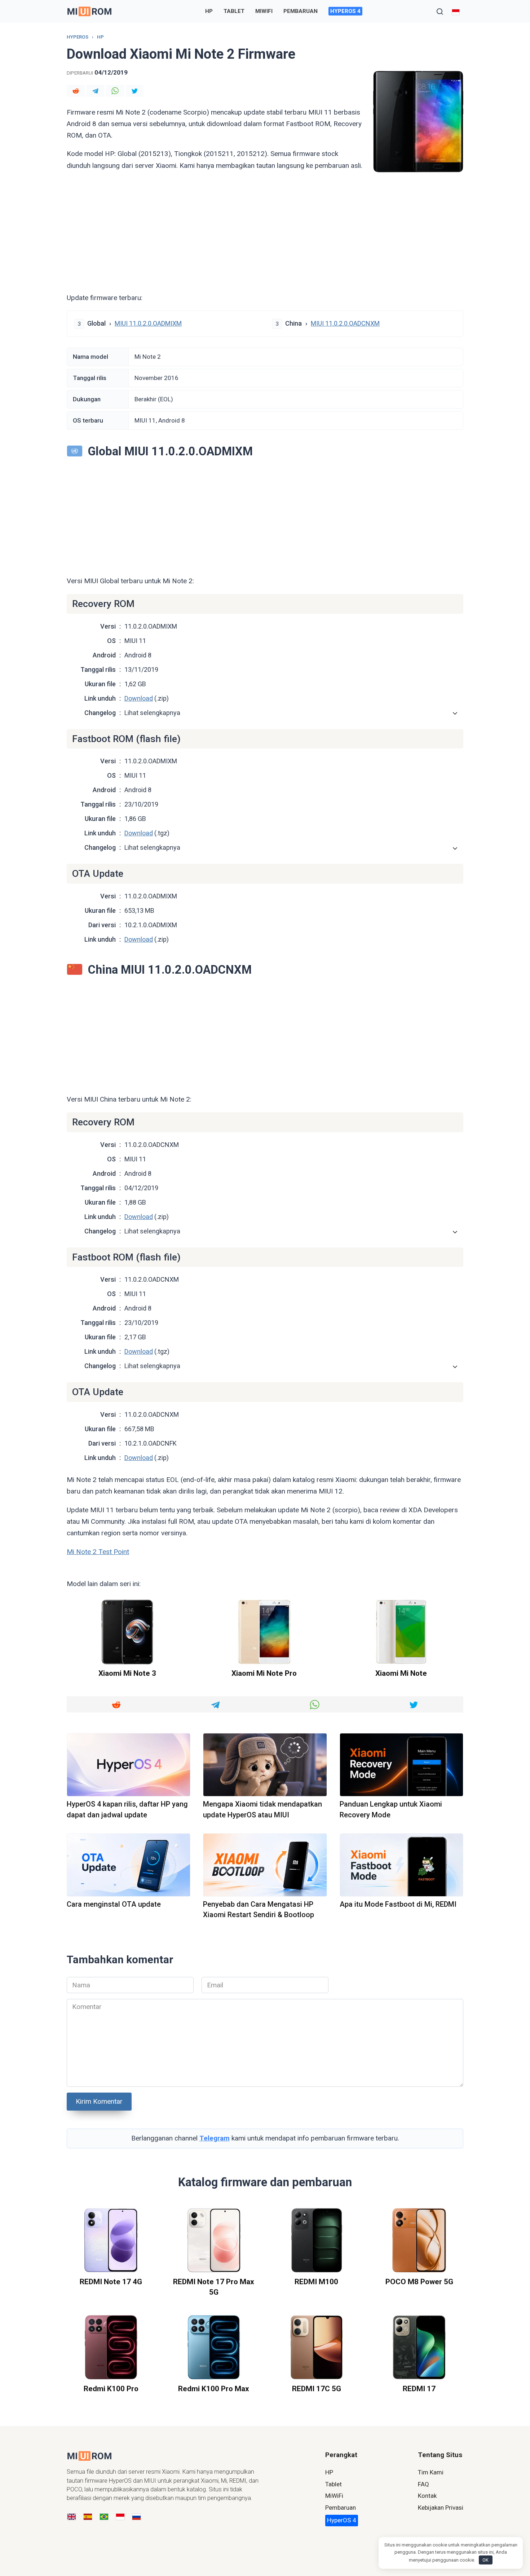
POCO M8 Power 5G (419, 2282)
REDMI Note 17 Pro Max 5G (214, 2287)
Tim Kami (431, 2472)
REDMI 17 (419, 2389)
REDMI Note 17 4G (111, 2282)
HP (209, 11)
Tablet (234, 11)
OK (485, 2560)
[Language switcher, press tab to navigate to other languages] (456, 11)
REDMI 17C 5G (317, 2389)
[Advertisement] (265, 235)
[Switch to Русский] (136, 2517)
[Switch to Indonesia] (120, 2517)
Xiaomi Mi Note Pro (264, 1674)
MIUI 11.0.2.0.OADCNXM (345, 323)
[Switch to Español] (88, 2517)
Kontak (427, 2496)
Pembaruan (301, 11)
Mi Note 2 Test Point (98, 1552)
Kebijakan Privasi (441, 2508)
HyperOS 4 (345, 11)
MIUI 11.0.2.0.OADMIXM (148, 323)
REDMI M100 (316, 2282)
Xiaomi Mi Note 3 (127, 1674)
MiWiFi (264, 11)
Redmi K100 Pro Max (214, 2389)
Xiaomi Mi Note (401, 1674)
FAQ (423, 2484)
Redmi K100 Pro (111, 2389)
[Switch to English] (72, 2517)
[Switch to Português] (104, 2517)
